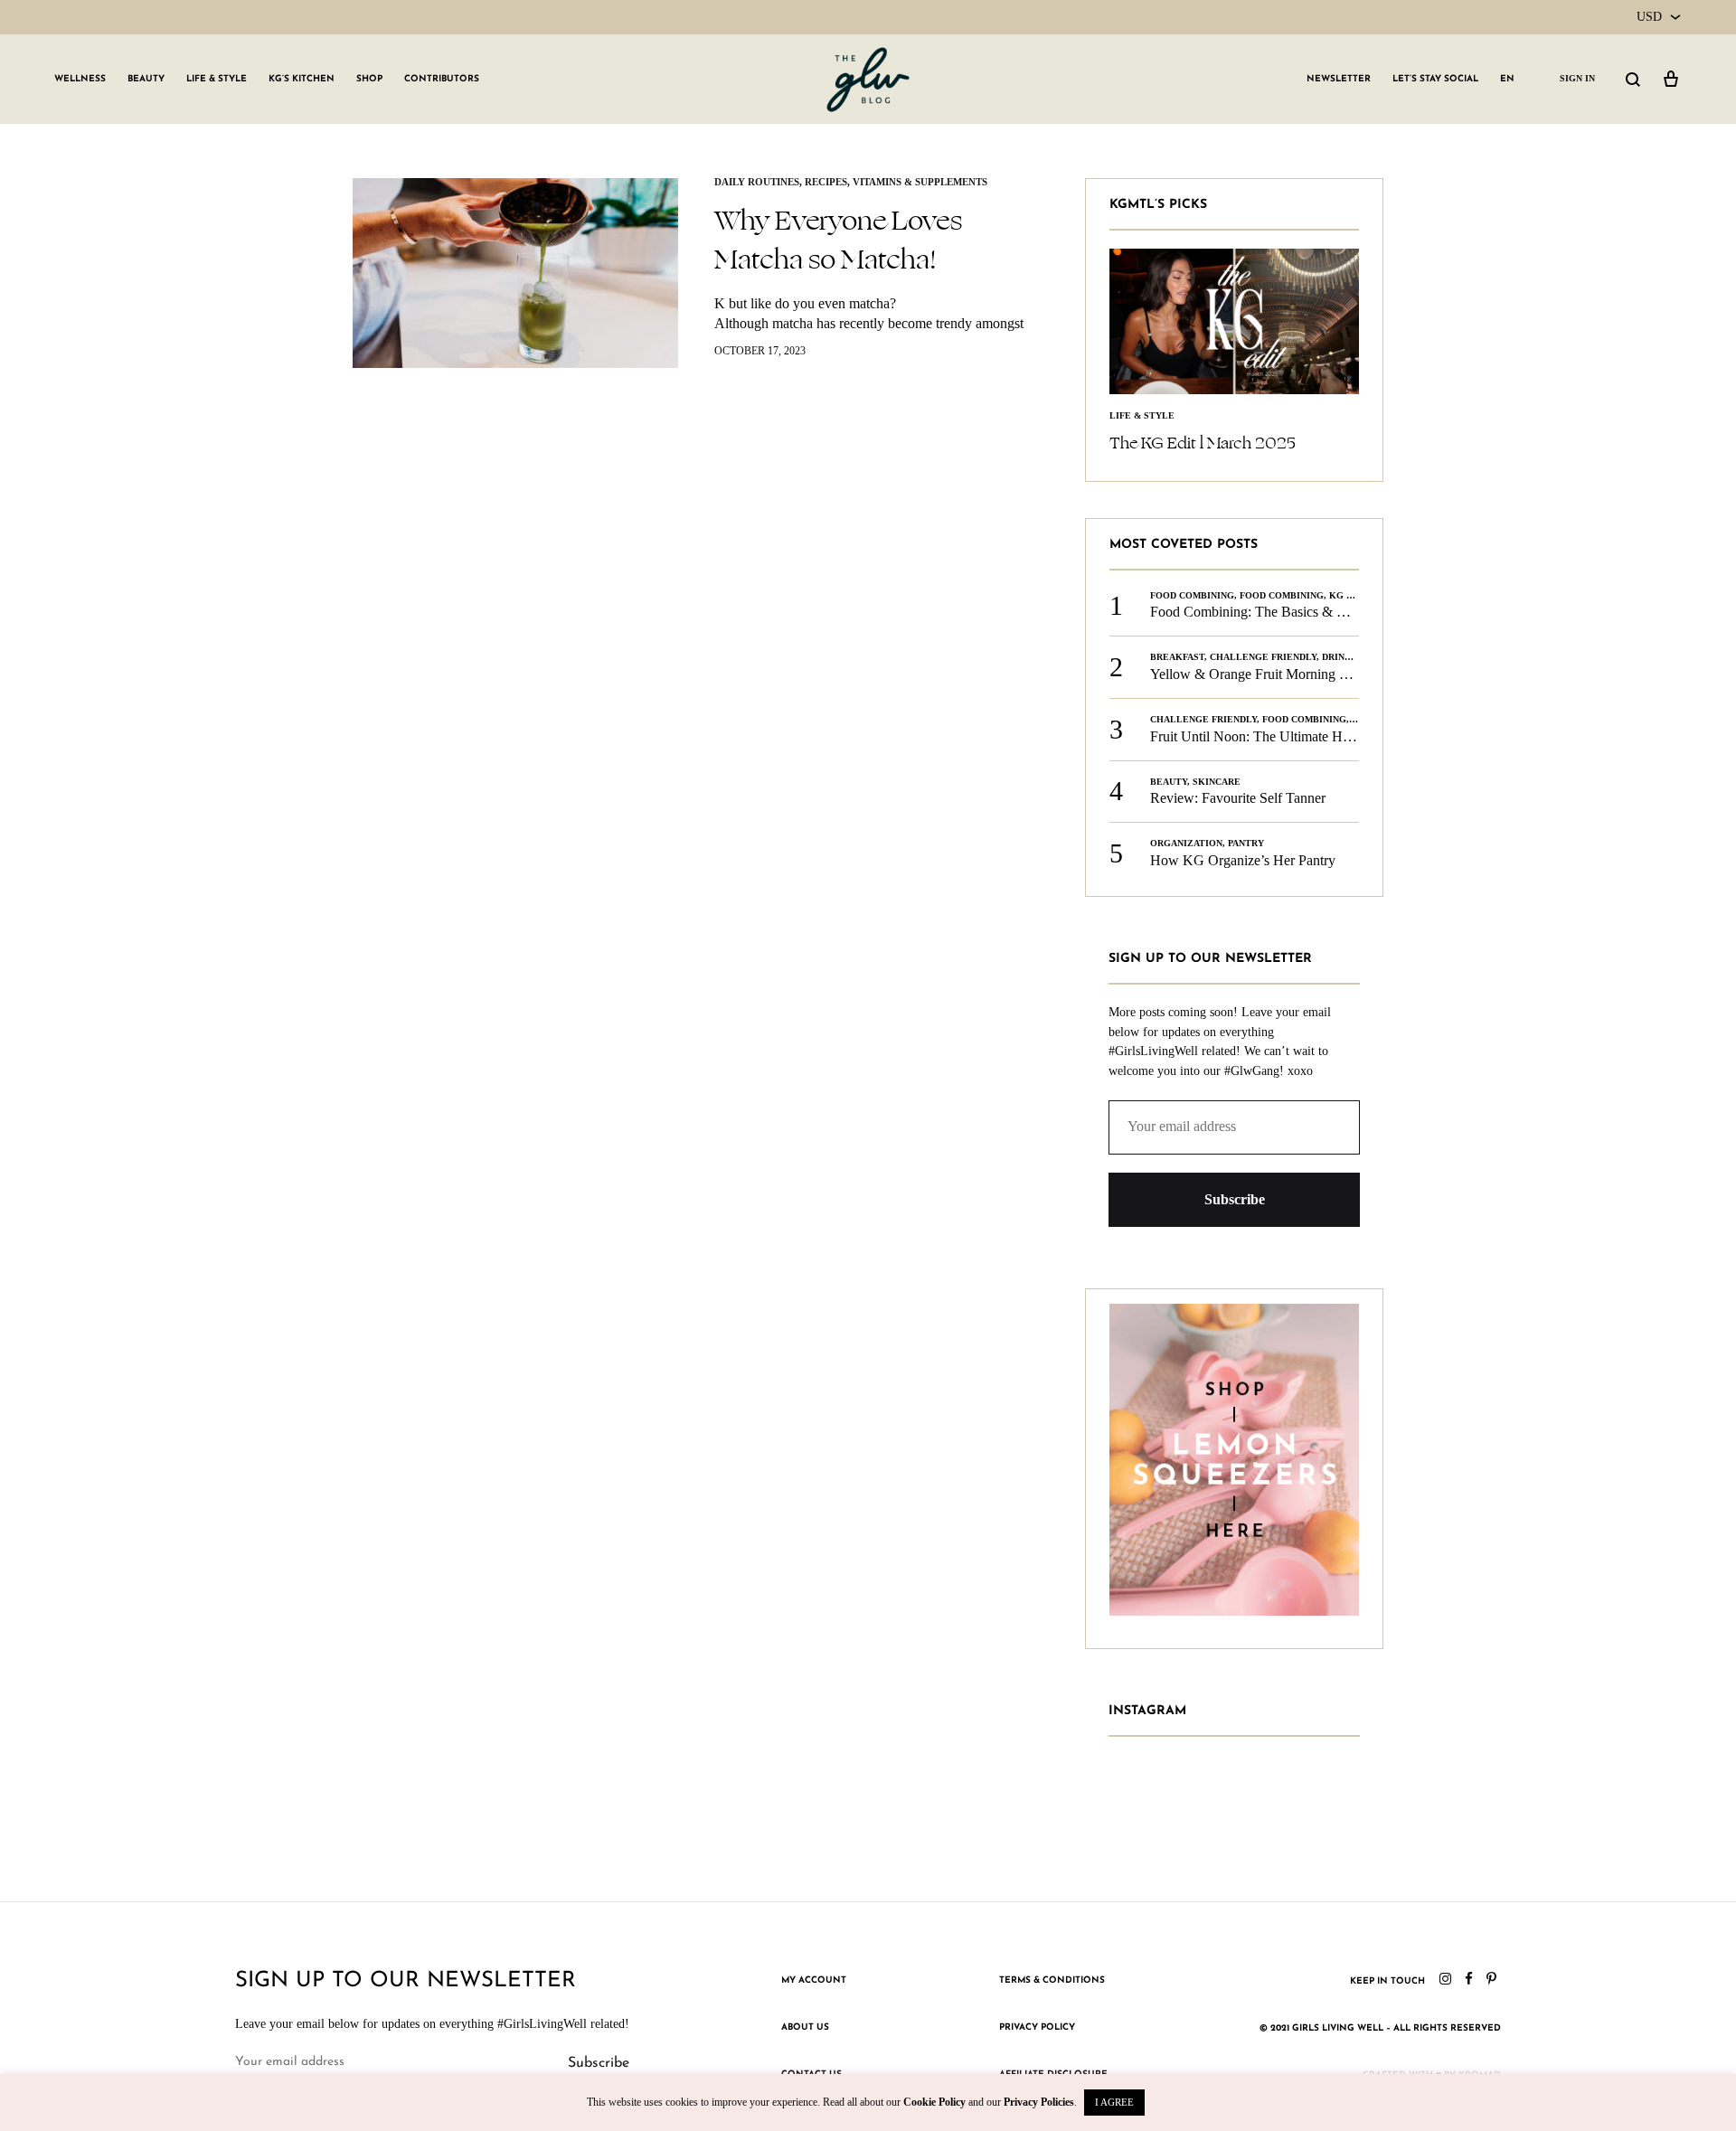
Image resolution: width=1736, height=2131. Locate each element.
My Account (814, 1980)
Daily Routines (757, 182)
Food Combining (1192, 595)
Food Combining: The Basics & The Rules (1273, 612)
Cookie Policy (934, 2102)
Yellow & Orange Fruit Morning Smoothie (1272, 674)
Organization (1186, 843)
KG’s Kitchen (302, 79)
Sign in (1577, 78)
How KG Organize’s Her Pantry (1243, 860)
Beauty (146, 79)
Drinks (1340, 657)
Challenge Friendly (1263, 657)
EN (1507, 79)
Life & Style (217, 79)
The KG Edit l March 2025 (1203, 443)
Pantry (1246, 843)
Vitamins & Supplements (920, 182)
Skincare (1217, 782)
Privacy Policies (1039, 2102)
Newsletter (1339, 79)
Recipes (826, 182)
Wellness (80, 79)
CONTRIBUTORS (442, 79)
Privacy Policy (1037, 2027)
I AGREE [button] (1114, 2102)
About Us (805, 2027)
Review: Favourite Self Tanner (1238, 798)
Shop (369, 79)
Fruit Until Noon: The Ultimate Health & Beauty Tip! (1305, 736)
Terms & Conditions (1052, 1980)
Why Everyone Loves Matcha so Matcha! (838, 240)
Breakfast (1177, 657)
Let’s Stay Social (1435, 79)
